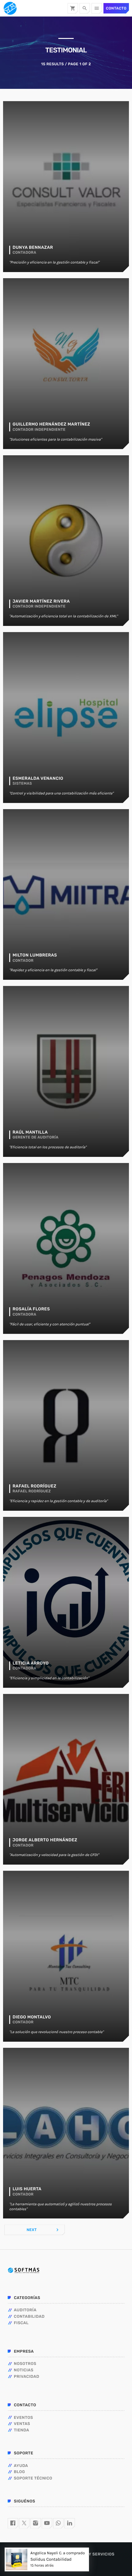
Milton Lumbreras (35, 955)
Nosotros (25, 2364)
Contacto (116, 8)
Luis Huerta (27, 2189)
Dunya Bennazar (33, 248)
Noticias (24, 2370)
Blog (19, 2472)
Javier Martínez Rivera (41, 601)
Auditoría (25, 2310)
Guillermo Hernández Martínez (51, 424)
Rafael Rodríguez (35, 1486)
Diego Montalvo (32, 2017)
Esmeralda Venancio (38, 778)
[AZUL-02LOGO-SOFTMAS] (23, 2270)
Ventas (22, 2424)
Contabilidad (29, 2317)
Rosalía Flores (31, 1309)
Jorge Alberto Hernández (45, 1840)
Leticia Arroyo (31, 1663)
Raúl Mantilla (30, 1132)
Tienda (21, 2430)
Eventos (23, 2418)
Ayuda (21, 2466)
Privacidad (27, 2377)
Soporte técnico (33, 2478)
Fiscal (21, 2323)
